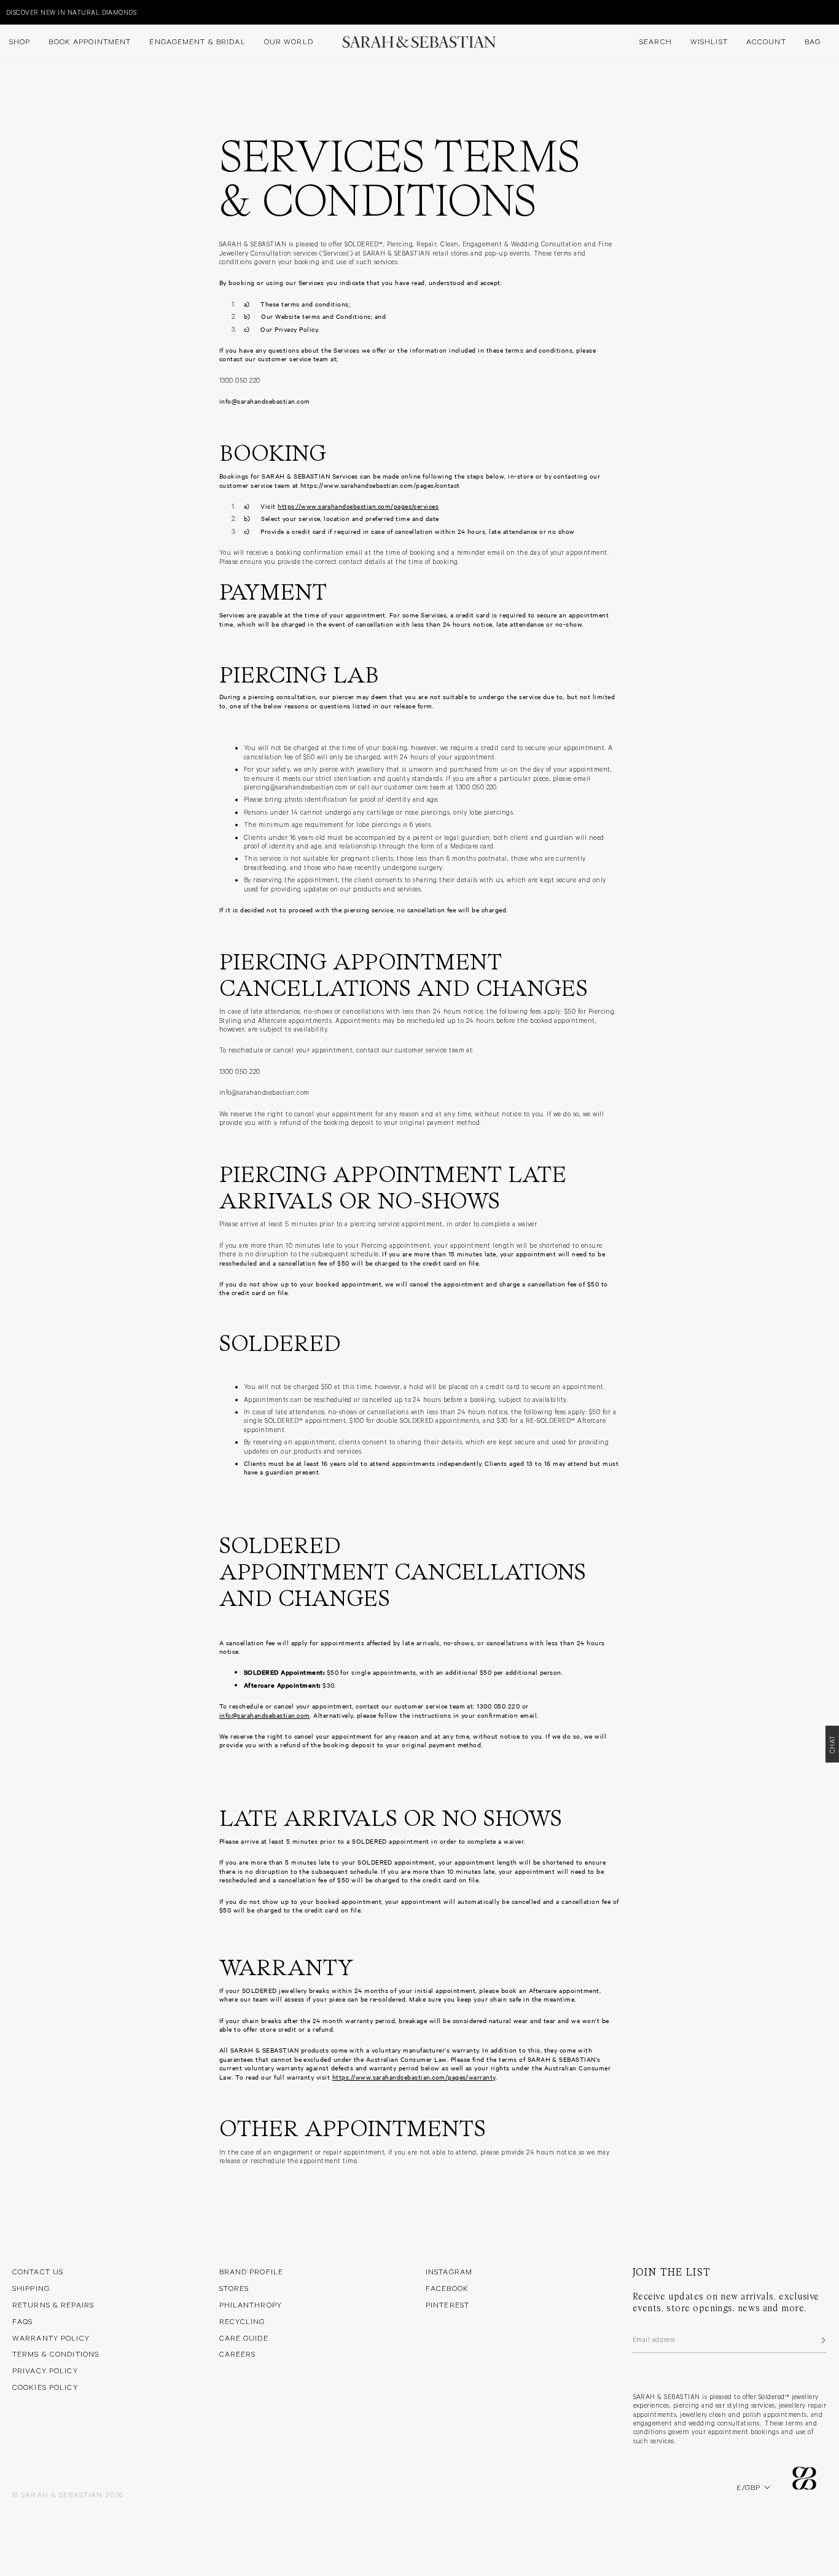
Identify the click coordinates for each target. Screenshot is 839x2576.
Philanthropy (251, 2304)
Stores (234, 2288)
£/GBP (748, 2487)
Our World (289, 41)
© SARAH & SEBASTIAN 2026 (68, 2494)
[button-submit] (822, 2340)
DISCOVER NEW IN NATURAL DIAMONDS (71, 12)
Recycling (242, 2321)
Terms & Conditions (56, 2354)
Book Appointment (90, 41)
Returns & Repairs (53, 2304)
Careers (238, 2354)
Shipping (31, 2288)
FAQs (22, 2321)
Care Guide (244, 2338)
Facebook (447, 2288)
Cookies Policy (45, 2387)
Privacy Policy (45, 2370)
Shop (20, 41)
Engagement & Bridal (197, 41)
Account (766, 41)
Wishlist (709, 41)
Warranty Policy (51, 2338)
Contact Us (38, 2271)
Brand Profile (252, 2271)
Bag (813, 41)
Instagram (449, 2271)
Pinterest (447, 2304)
